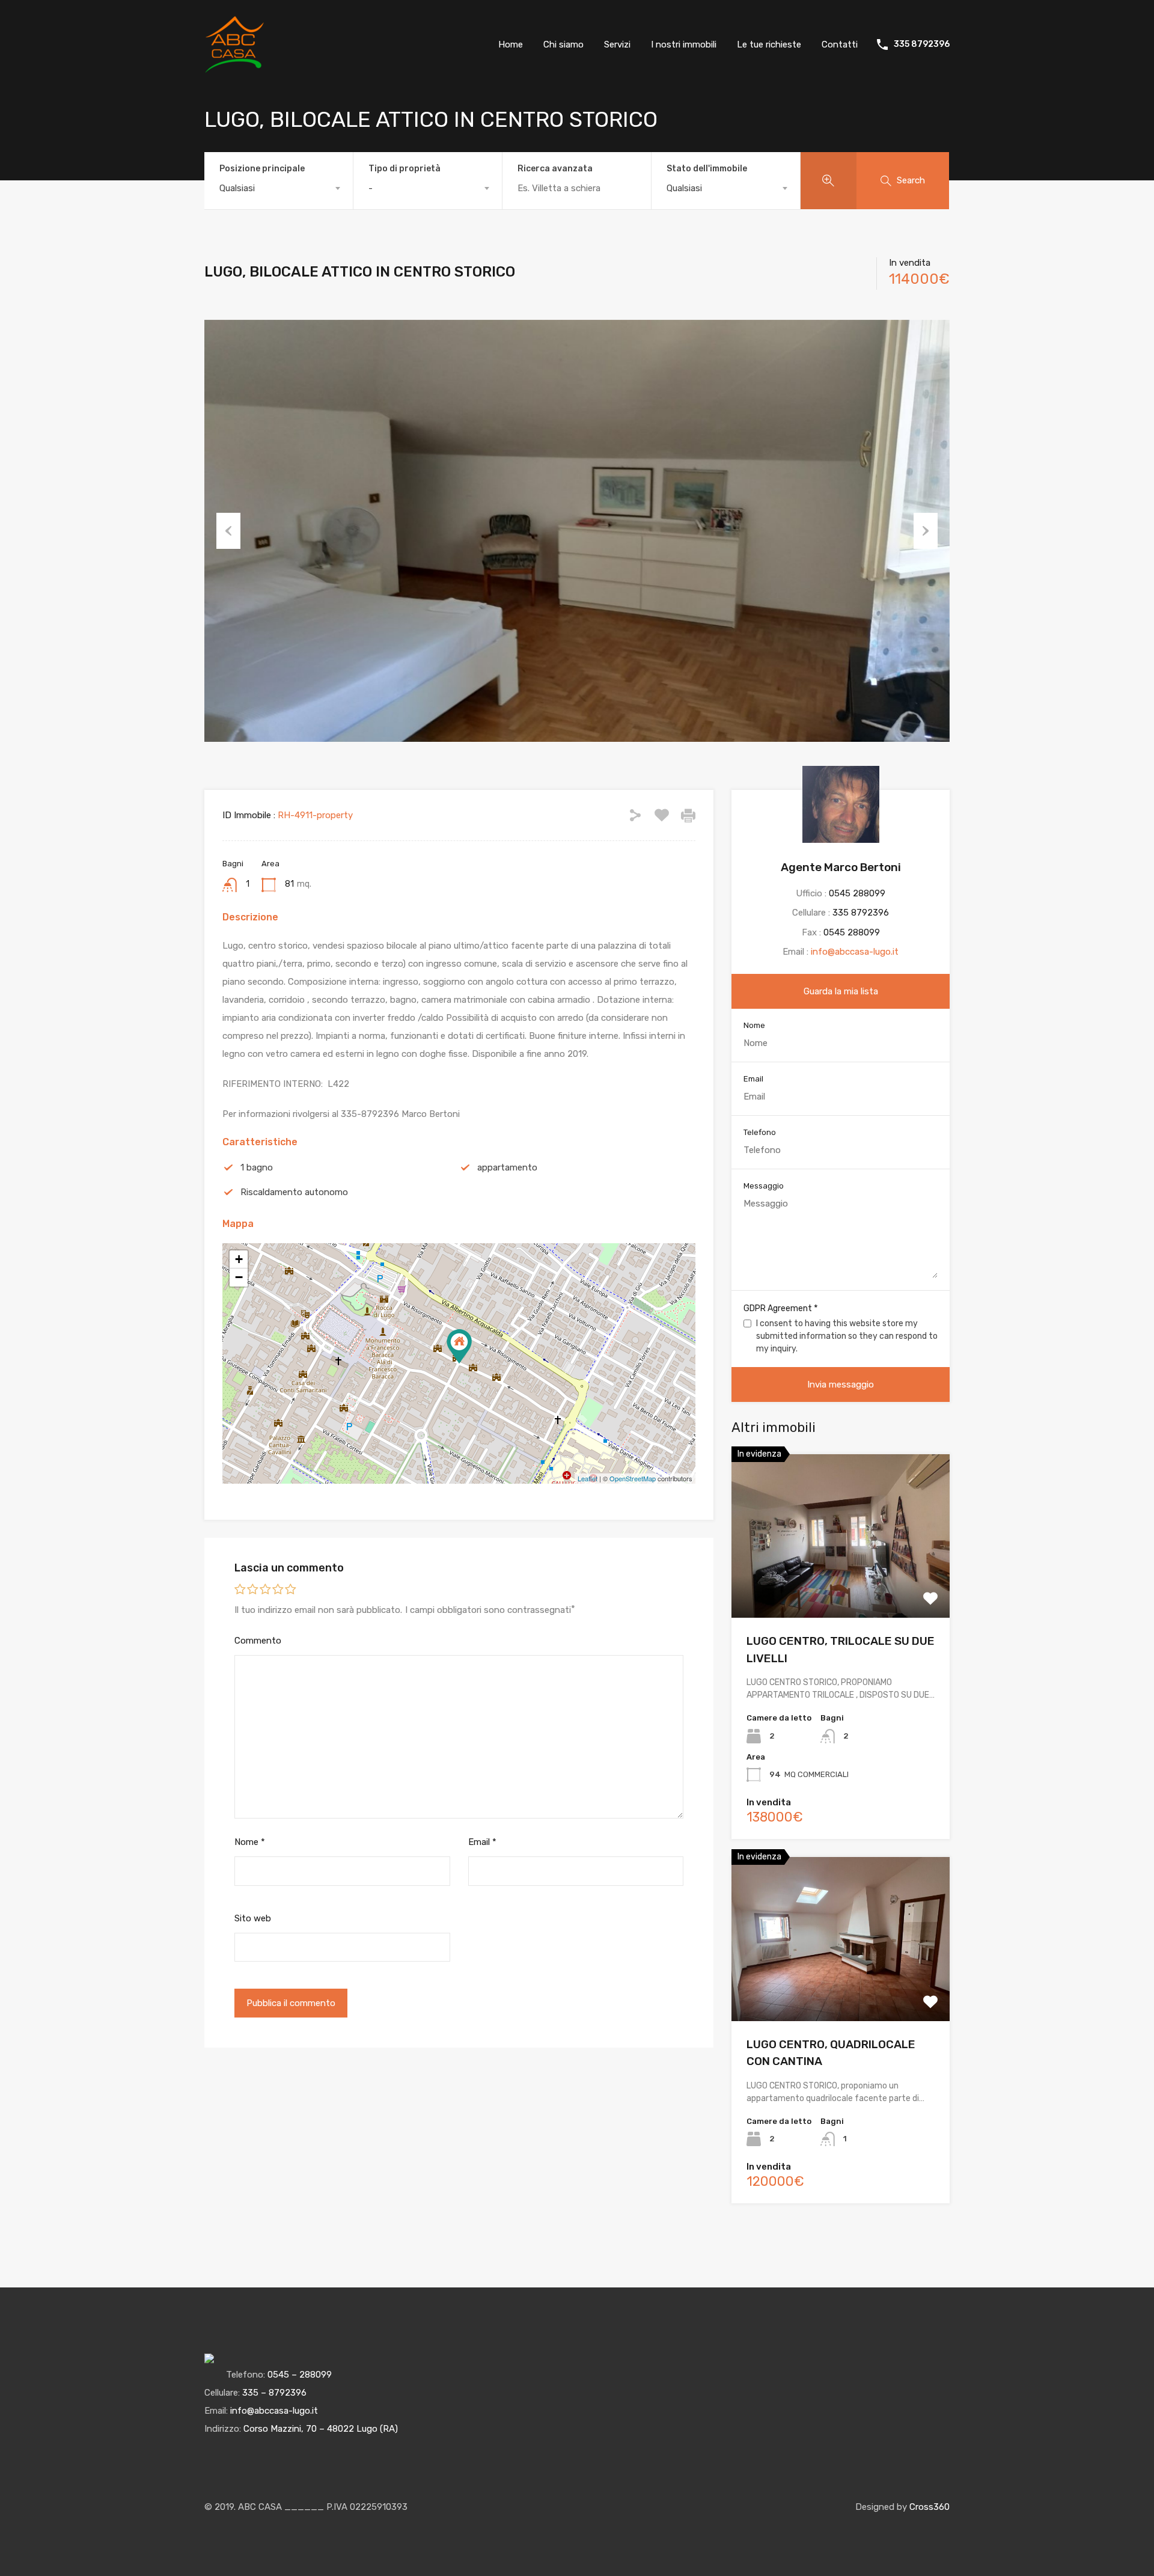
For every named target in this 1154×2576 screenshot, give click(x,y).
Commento (258, 1641)
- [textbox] (371, 188)
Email (482, 1842)
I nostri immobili (684, 44)
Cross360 (930, 2507)
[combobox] (279, 188)
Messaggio (764, 1186)
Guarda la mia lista (841, 991)
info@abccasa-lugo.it (855, 952)
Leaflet (588, 1478)
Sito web (253, 1918)
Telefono (760, 1132)
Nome (250, 1842)
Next (926, 531)
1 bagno (257, 1167)
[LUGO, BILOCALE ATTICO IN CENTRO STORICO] (459, 1346)
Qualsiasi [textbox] (237, 188)
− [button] (239, 1277)
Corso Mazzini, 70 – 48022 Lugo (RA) (321, 2429)
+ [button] (239, 1259)
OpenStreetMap (633, 1478)
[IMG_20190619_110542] (577, 531)
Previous (228, 531)
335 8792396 (922, 44)
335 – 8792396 (274, 2393)
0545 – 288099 (300, 2375)
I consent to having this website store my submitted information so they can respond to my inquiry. (847, 1336)
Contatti (840, 44)
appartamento (507, 1167)
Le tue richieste (769, 44)
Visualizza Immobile (841, 1585)
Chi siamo (563, 44)
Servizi (617, 44)
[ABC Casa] (234, 69)
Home (511, 44)
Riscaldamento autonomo (294, 1192)
